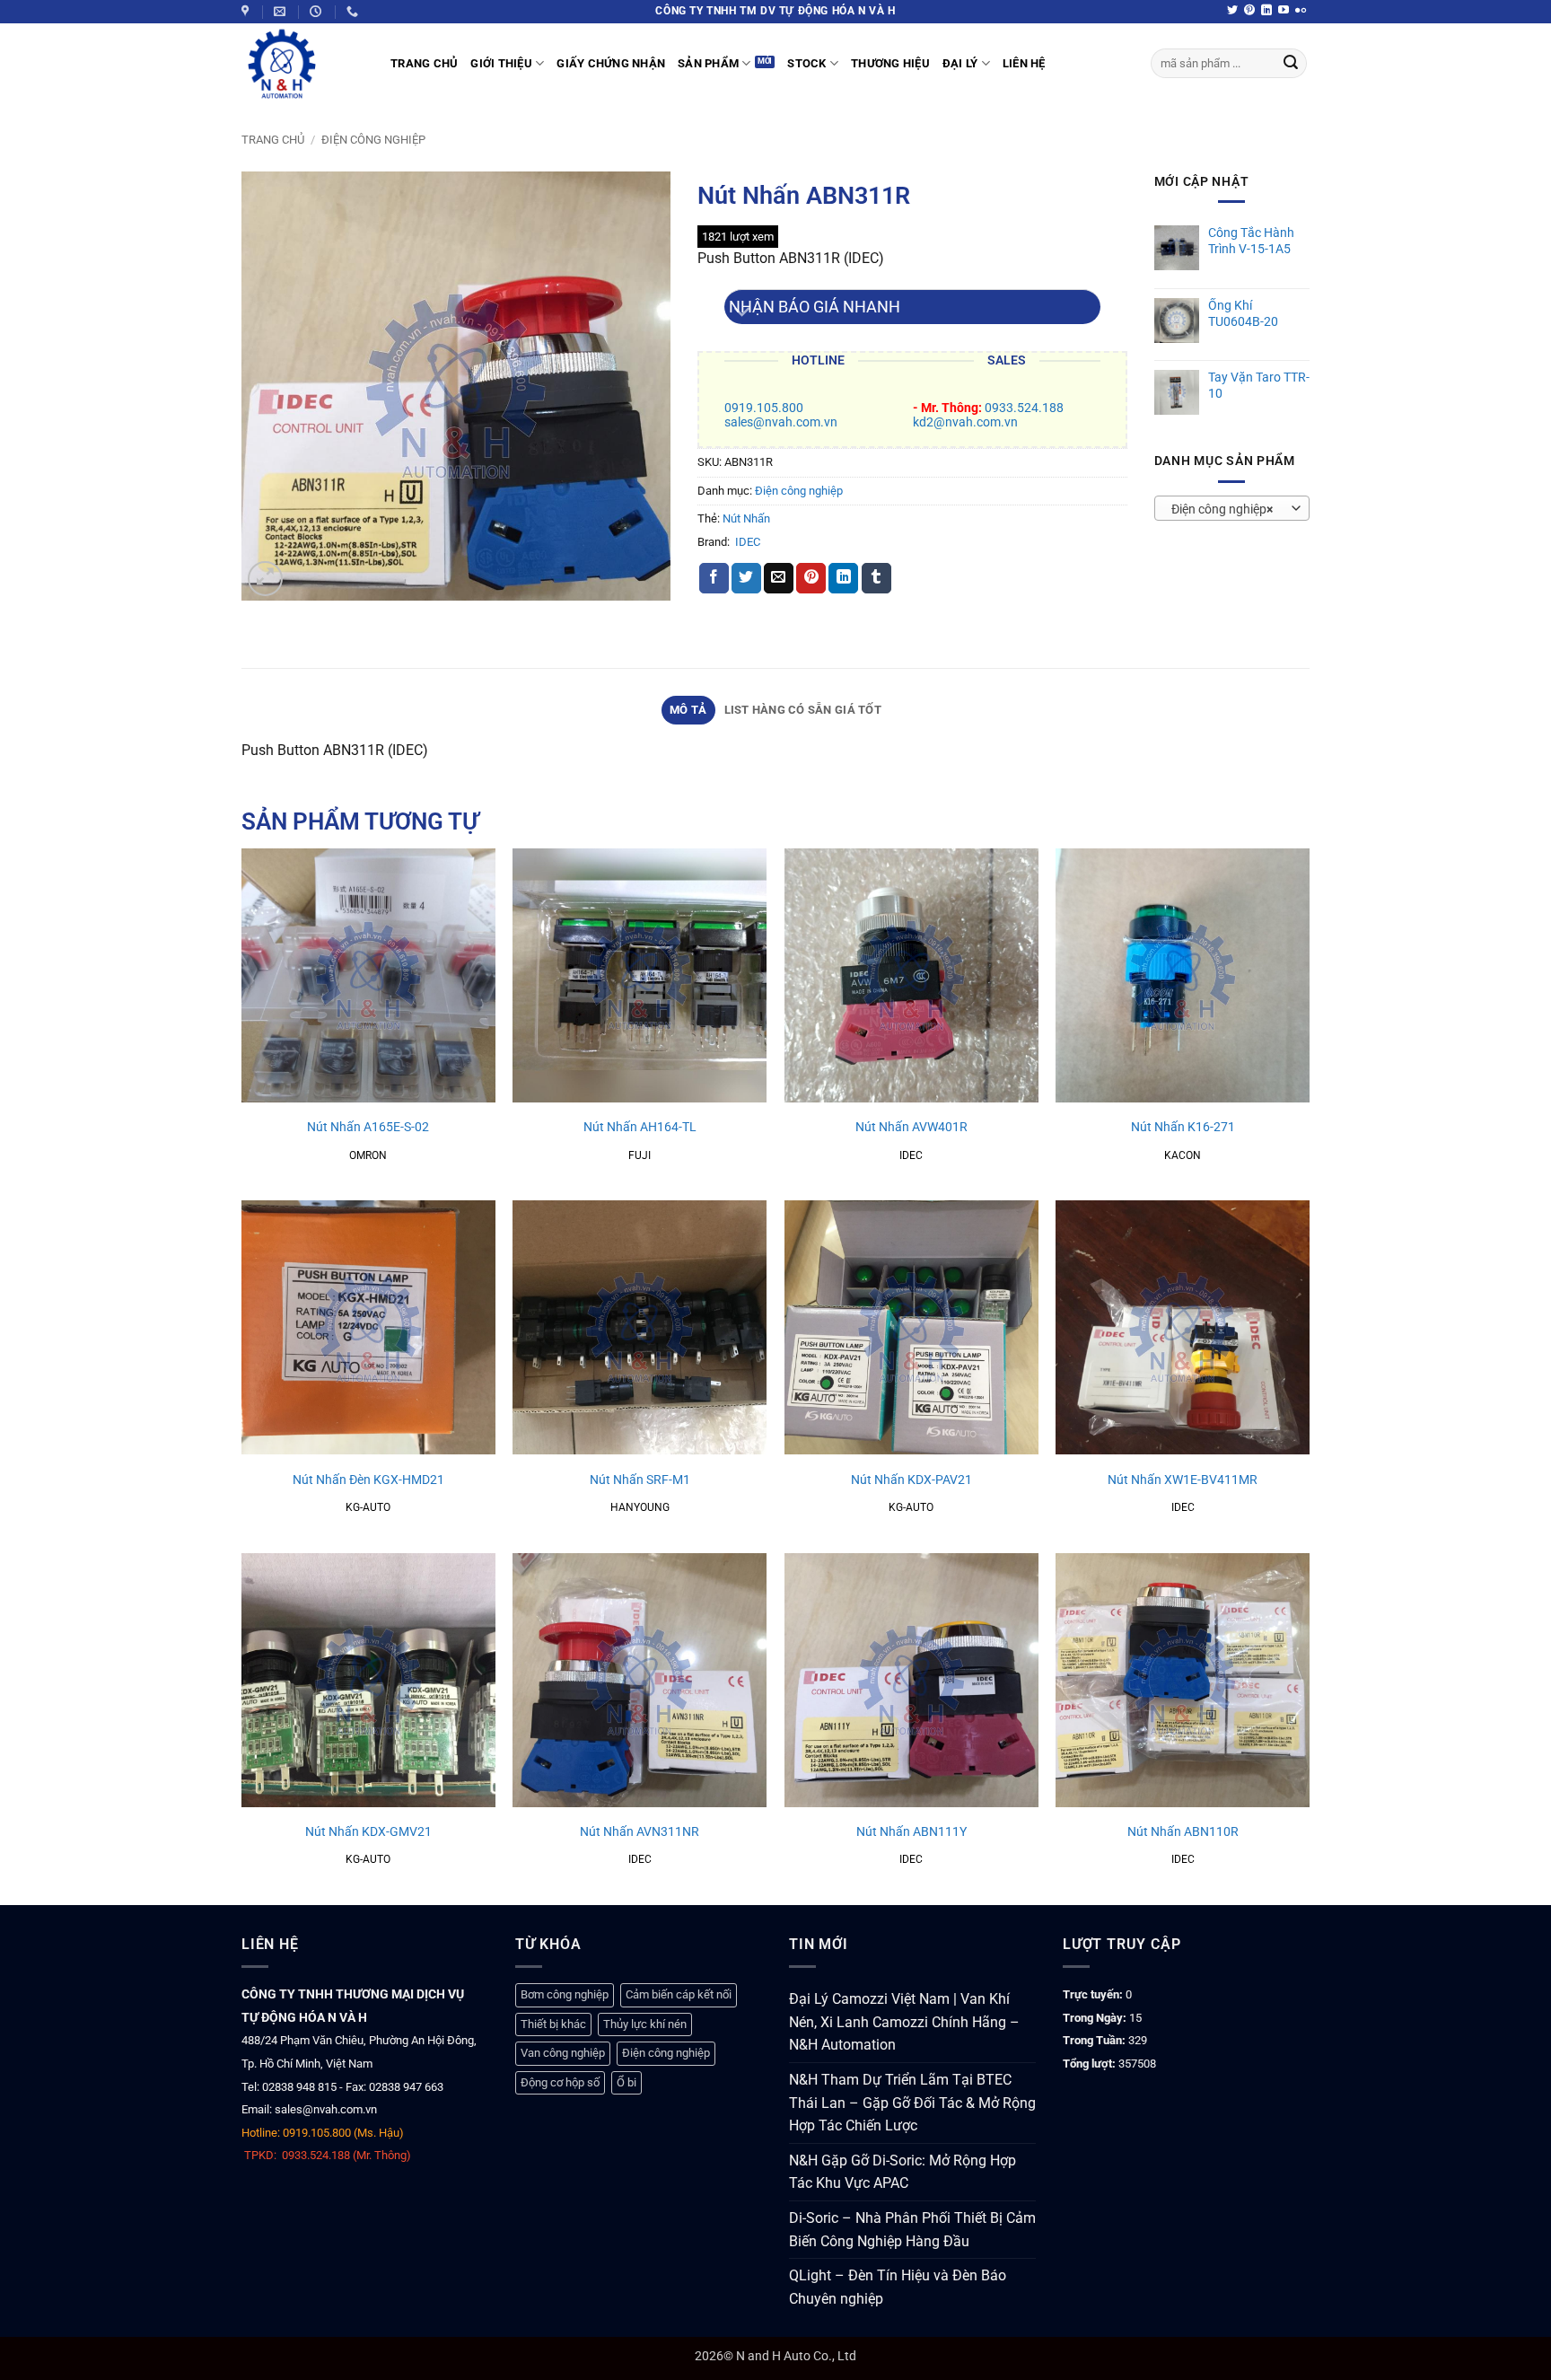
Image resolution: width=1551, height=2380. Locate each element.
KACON (1183, 1155)
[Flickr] (1301, 11)
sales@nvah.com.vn (781, 422)
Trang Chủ (424, 63)
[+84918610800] (355, 12)
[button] (265, 579)
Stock (806, 63)
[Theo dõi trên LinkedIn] (1266, 11)
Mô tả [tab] (688, 710)
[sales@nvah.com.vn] (282, 12)
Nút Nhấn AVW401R (911, 1127)
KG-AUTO (368, 1507)
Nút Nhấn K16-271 (1183, 1127)
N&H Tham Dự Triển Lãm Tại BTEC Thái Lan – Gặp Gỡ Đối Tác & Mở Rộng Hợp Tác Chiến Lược (912, 2103)
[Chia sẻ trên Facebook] (714, 578)
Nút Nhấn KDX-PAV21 (911, 1480)
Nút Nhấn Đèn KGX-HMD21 (368, 1480)
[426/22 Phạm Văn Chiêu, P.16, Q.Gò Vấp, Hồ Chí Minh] (247, 12)
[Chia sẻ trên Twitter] (746, 578)
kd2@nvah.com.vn (965, 422)
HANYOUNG (640, 1507)
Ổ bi (627, 2082)
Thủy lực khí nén (645, 2024)
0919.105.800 (764, 408)
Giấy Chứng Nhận (611, 63)
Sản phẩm (708, 63)
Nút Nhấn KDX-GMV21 (368, 1832)
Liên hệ (1024, 63)
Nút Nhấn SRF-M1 (640, 1480)
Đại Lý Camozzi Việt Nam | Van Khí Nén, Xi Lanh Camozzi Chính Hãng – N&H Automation (904, 2022)
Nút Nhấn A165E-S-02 (368, 1127)
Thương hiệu (890, 63)
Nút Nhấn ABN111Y (911, 1832)
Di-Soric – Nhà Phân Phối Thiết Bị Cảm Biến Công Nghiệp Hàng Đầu (912, 2230)
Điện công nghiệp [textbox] (1222, 509)
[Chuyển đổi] (742, 314)
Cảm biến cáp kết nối (679, 1994)
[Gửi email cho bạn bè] (779, 578)
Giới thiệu (501, 63)
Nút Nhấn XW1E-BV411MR (1183, 1480)
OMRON (368, 1155)
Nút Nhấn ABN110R (1183, 1832)
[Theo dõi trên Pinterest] (1249, 11)
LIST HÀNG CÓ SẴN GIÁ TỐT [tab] (803, 710)
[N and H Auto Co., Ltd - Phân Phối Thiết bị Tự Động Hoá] (302, 64)
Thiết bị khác (553, 2024)
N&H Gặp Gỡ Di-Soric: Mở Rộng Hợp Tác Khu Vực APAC (903, 2172)
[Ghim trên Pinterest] (811, 578)
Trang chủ (273, 140)
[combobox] (1232, 508)
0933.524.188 (1024, 408)
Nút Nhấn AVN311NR (640, 1832)
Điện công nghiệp (373, 140)
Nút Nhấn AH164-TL (640, 1127)
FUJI (640, 1155)
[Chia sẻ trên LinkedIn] (843, 578)
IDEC (748, 542)
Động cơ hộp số (560, 2082)
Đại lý (960, 63)
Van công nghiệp (563, 2053)
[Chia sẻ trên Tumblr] (876, 578)
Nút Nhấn (746, 518)
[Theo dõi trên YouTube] (1284, 11)
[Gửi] (1291, 64)
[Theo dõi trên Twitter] (1232, 11)
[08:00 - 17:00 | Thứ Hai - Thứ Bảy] (318, 12)
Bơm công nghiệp (565, 1994)
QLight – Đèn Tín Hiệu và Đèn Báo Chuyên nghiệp (898, 2287)
